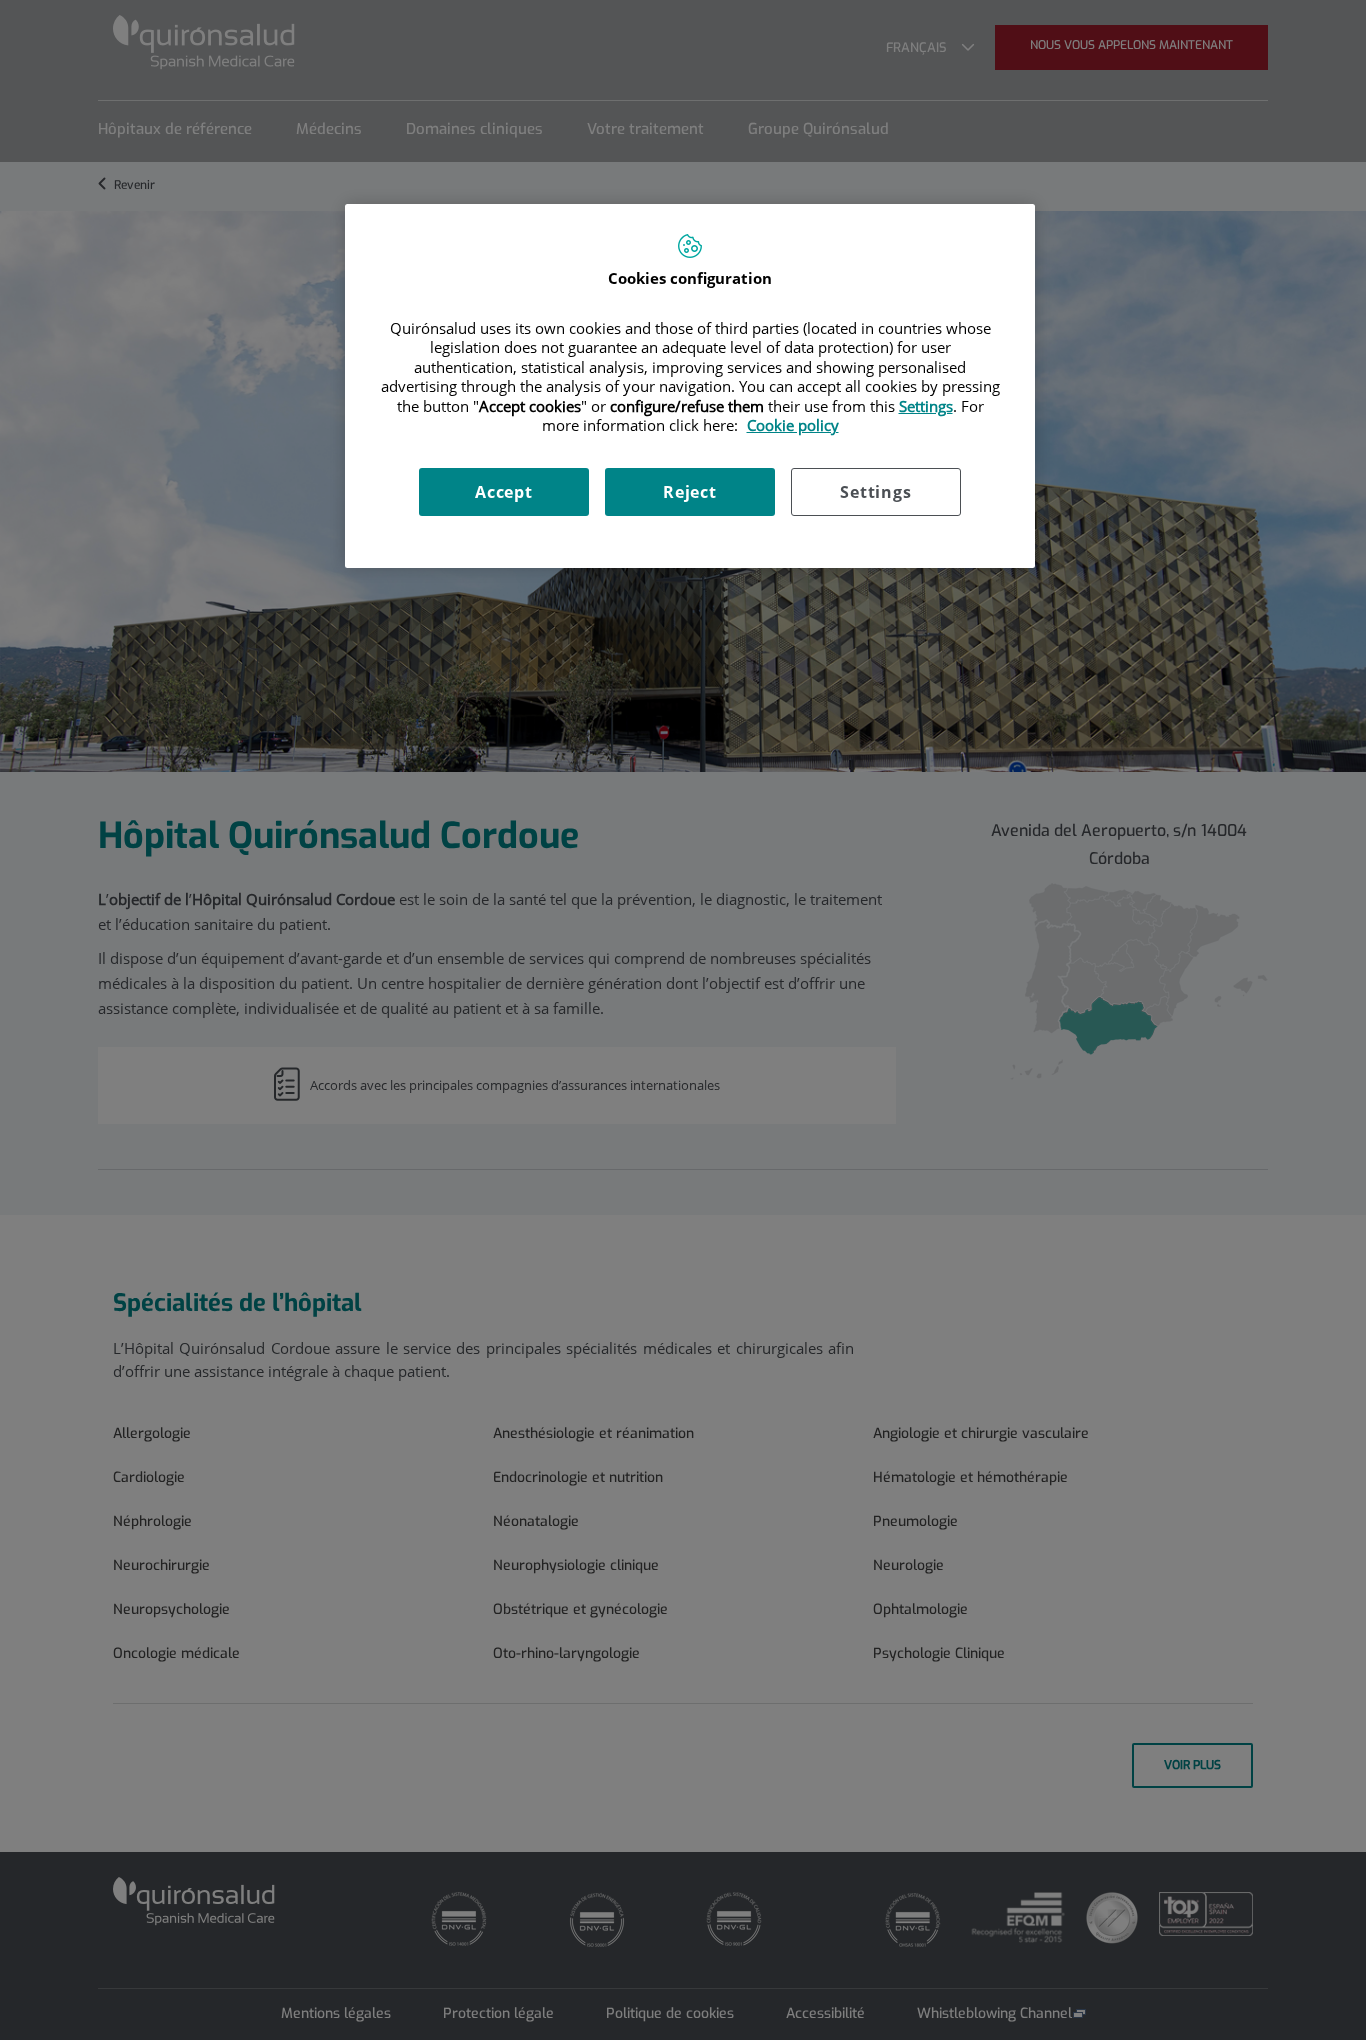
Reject (690, 492)
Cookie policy (793, 425)
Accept (504, 492)
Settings (875, 492)
